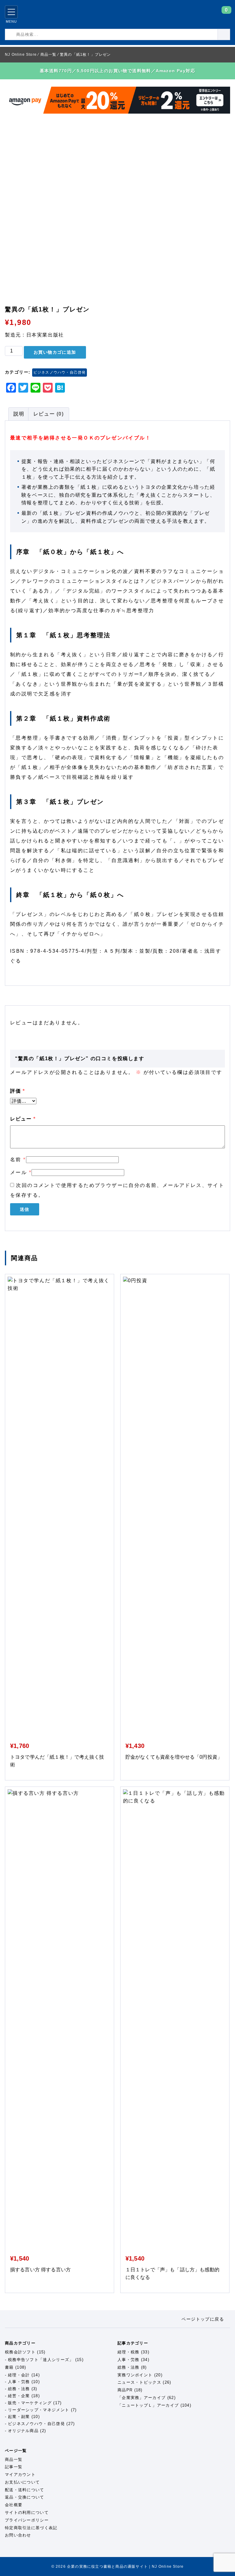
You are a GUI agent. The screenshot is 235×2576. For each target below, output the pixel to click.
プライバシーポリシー (27, 2520)
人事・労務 (19, 2382)
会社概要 (14, 2505)
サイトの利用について (27, 2512)
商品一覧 (14, 2459)
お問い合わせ (18, 2535)
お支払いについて (22, 2482)
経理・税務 (129, 2352)
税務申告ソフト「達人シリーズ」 (41, 2360)
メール (21, 1172)
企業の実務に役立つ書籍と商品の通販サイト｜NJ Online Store (53, 14)
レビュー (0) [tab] (49, 414)
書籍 (9, 2367)
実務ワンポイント (135, 2375)
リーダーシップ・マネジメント (39, 2410)
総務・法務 (19, 2389)
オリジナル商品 (23, 2431)
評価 (17, 1091)
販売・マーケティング (30, 2403)
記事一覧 (14, 2467)
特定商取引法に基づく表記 (31, 2528)
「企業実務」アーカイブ (142, 2398)
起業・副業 (19, 2417)
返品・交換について (25, 2497)
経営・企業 (19, 2396)
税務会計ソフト (20, 2352)
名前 (18, 1160)
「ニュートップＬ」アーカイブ (148, 2405)
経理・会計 (19, 2375)
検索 (230, 34)
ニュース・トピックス (139, 2382)
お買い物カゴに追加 (55, 352)
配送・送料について (25, 2490)
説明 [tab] (19, 414)
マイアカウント (20, 2474)
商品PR (125, 2390)
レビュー (23, 1119)
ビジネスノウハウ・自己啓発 (60, 372)
